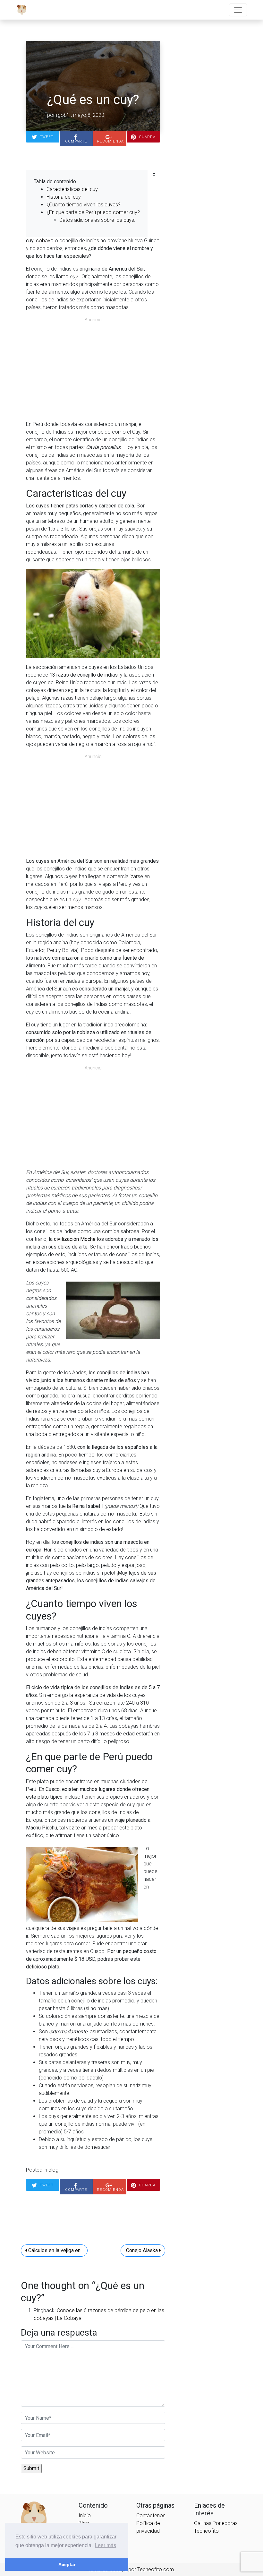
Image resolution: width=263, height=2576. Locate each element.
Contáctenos (151, 2515)
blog (53, 2170)
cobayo (44, 241)
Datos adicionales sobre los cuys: (97, 220)
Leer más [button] (106, 2545)
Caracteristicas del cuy (72, 189)
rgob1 (63, 115)
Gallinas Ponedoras (216, 2523)
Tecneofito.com (156, 2569)
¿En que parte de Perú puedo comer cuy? (93, 212)
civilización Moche (74, 1239)
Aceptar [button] (67, 2564)
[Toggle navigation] (238, 10)
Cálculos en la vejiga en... (55, 2250)
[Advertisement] (93, 370)
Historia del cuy (64, 197)
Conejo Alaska (142, 2250)
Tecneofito (206, 2531)
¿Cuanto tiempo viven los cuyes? (84, 205)
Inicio (85, 2515)
